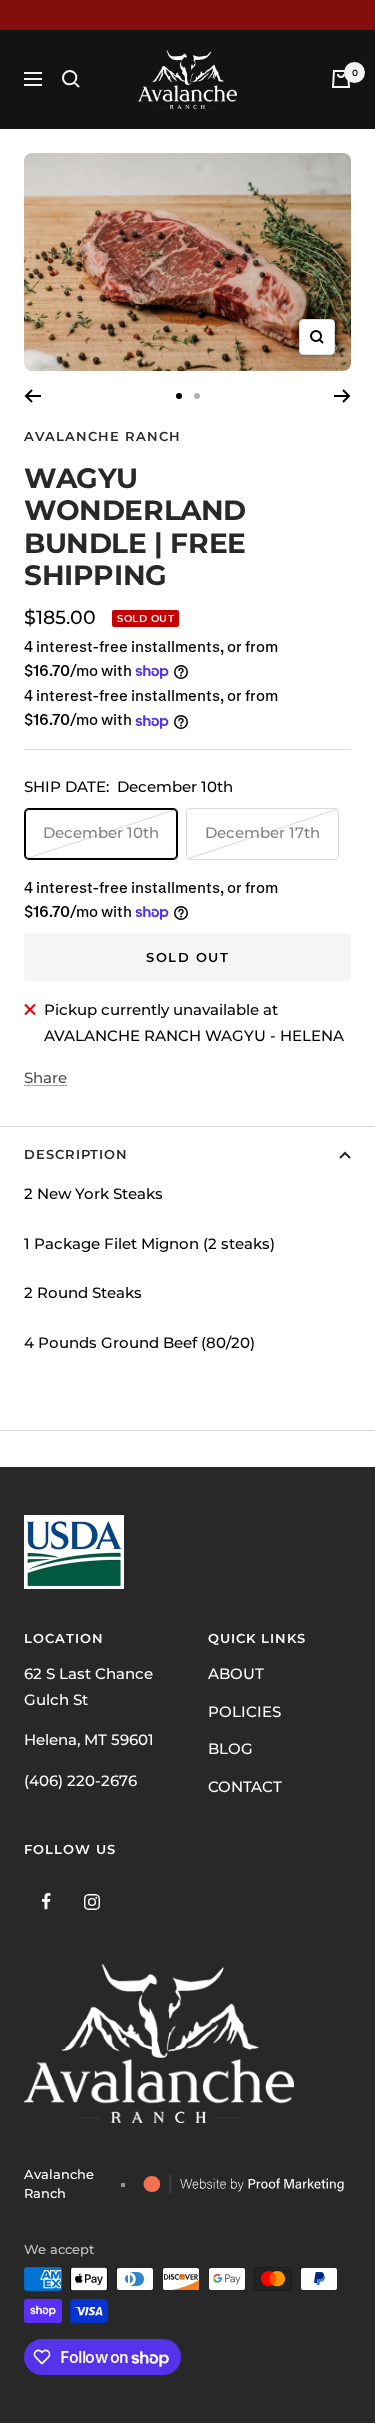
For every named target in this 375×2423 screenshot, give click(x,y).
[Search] (71, 79)
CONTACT (245, 1786)
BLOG (230, 1748)
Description (76, 1154)
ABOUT (236, 1673)
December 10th (101, 832)
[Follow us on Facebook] (46, 1901)
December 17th (262, 832)
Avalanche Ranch (102, 436)
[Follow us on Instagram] (91, 1901)
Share (45, 1077)
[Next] (342, 396)
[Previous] (32, 396)
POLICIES (244, 1711)
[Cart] (341, 79)
